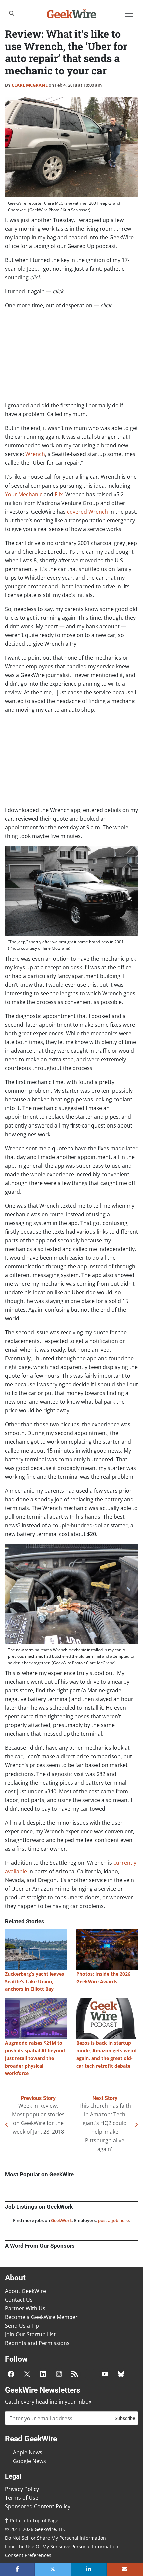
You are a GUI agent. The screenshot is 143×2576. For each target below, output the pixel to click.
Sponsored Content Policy (38, 2506)
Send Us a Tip (22, 2326)
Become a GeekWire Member (41, 2317)
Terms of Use (22, 2498)
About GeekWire (25, 2291)
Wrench (35, 454)
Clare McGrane (30, 85)
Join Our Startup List (30, 2334)
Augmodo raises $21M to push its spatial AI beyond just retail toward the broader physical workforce (35, 2058)
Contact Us (19, 2300)
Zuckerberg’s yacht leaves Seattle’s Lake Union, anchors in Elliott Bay (34, 1982)
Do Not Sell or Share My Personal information (56, 2538)
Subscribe (125, 2418)
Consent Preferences (28, 2555)
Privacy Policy (22, 2489)
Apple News (28, 2452)
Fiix (59, 494)
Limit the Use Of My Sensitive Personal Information (62, 2546)
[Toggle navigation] (129, 14)
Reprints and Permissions (37, 2343)
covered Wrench (87, 512)
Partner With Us (25, 2308)
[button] (17, 2569)
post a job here (113, 2220)
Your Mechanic (24, 494)
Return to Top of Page (33, 2520)
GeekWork (61, 2220)
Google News (29, 2461)
